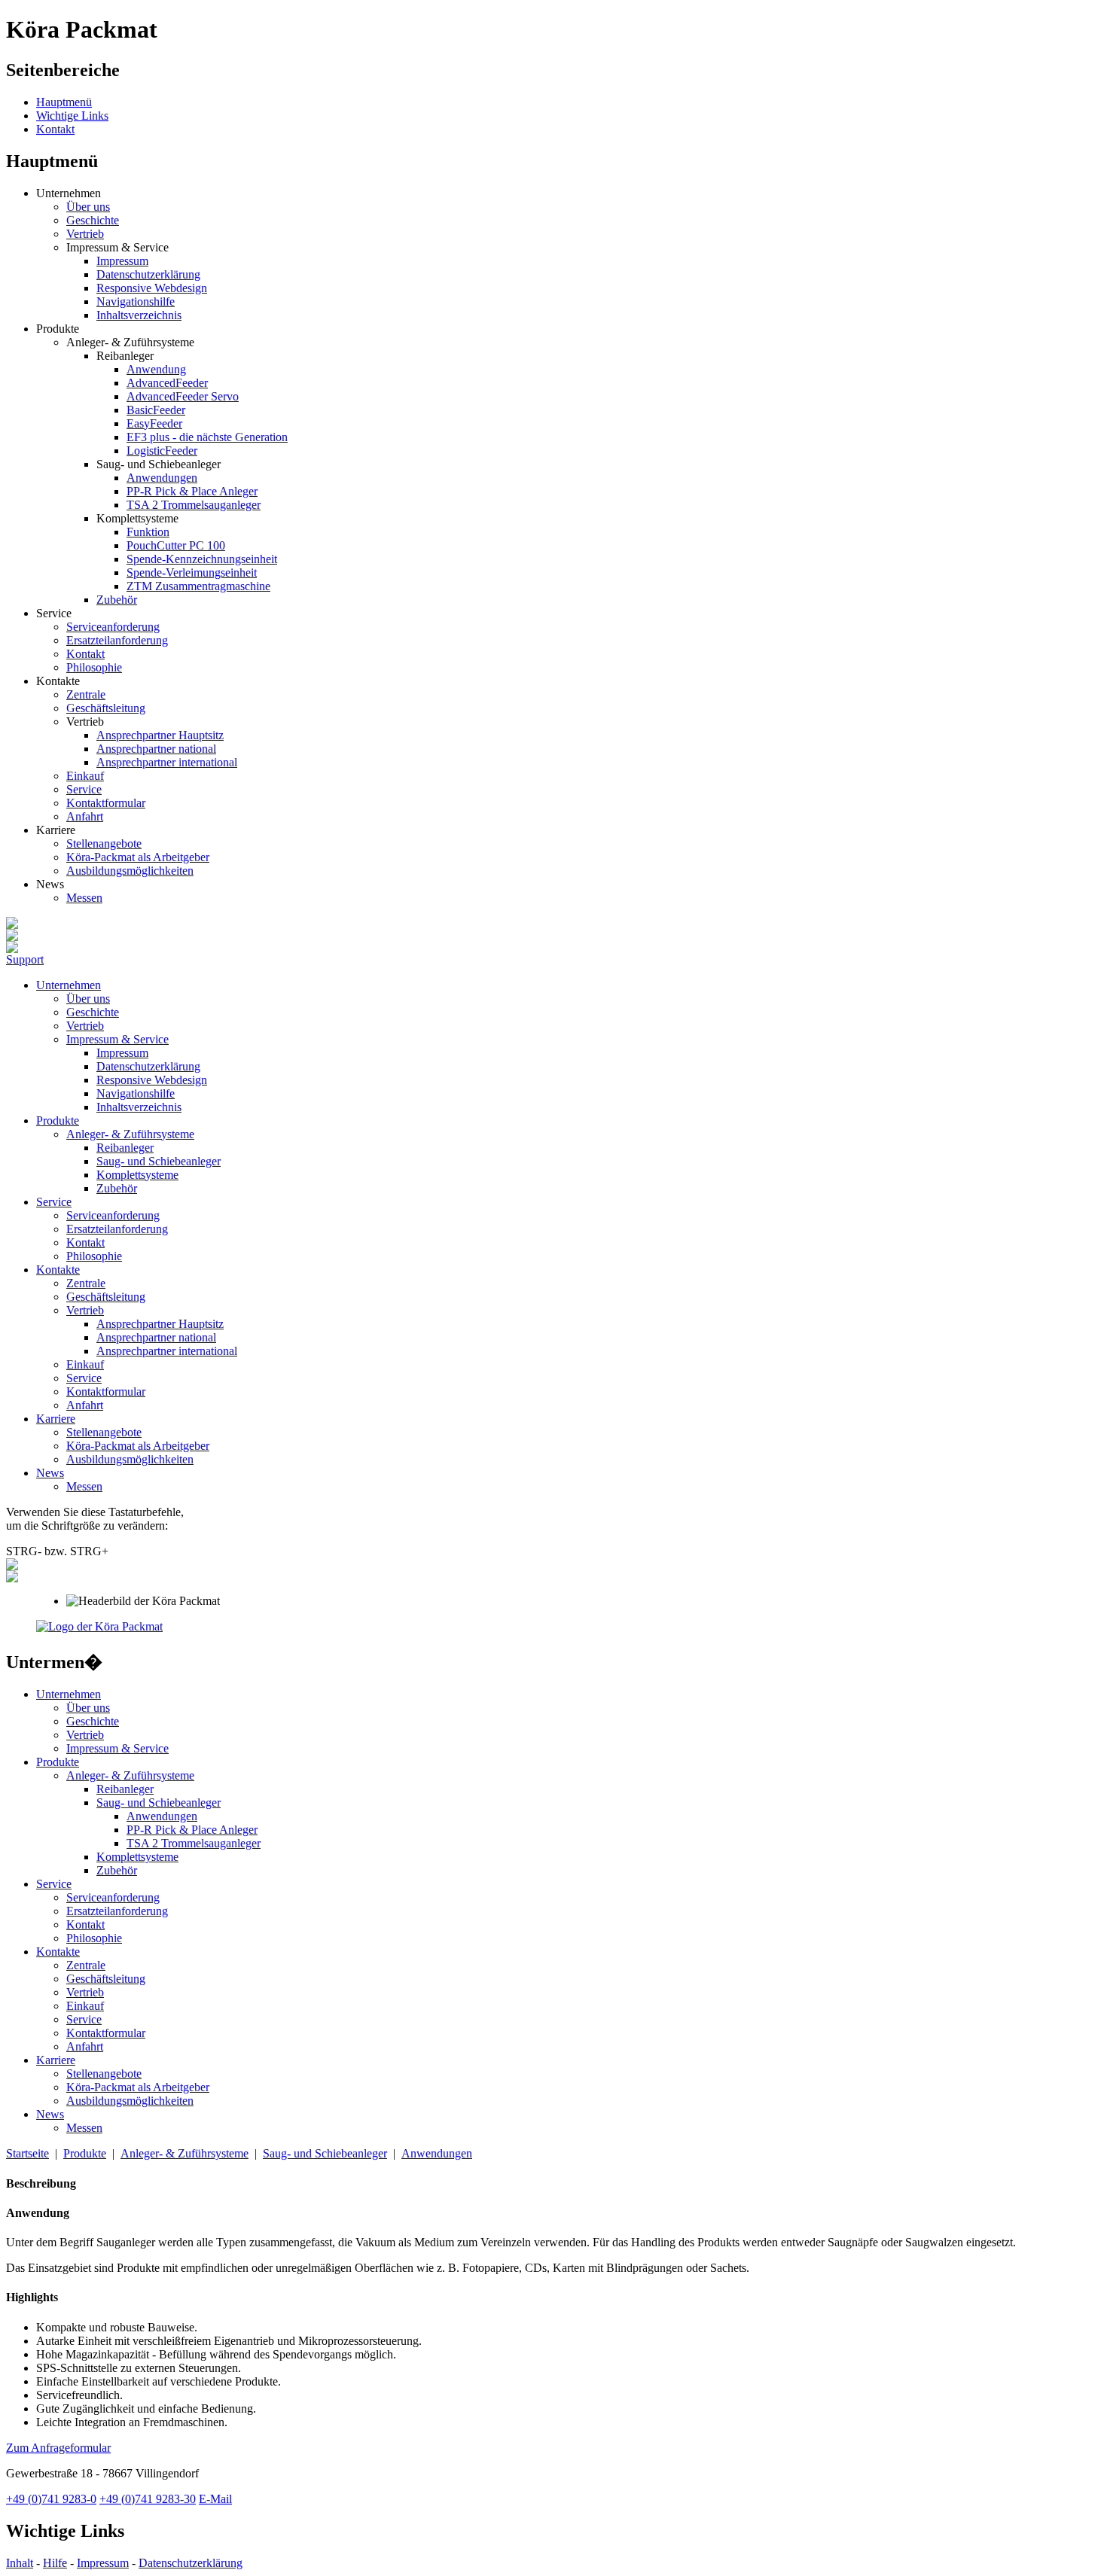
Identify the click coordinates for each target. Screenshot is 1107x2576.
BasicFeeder (156, 410)
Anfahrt (85, 816)
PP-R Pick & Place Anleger (192, 491)
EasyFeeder (154, 423)
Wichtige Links (72, 116)
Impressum (122, 261)
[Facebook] (12, 925)
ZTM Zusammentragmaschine (198, 586)
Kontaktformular (106, 803)
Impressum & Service (117, 1039)
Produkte (58, 1121)
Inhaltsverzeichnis (139, 315)
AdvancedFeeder (167, 383)
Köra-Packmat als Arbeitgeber (138, 857)
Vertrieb (85, 234)
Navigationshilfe (136, 301)
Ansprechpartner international (167, 762)
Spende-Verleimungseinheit (192, 572)
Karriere (56, 1419)
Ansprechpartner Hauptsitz (160, 735)
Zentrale (86, 694)
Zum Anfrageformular (58, 2448)
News (50, 1473)
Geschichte (93, 220)
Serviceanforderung (113, 627)
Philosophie (94, 667)
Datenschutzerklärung (148, 274)
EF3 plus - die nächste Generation (207, 437)
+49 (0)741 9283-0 (51, 2499)
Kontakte (58, 1270)
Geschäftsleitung (106, 708)
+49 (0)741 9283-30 (148, 2499)
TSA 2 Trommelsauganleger (194, 505)
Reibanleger (125, 1148)
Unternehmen (69, 985)
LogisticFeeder (162, 451)
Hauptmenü (64, 102)
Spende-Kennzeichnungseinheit (202, 559)
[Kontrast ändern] (12, 1566)
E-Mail (215, 2499)
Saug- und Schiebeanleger (159, 1161)
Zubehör (117, 600)
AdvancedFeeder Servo (183, 396)
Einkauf (85, 776)
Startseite (27, 2153)
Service (84, 789)
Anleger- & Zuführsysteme (130, 1134)
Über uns (88, 207)
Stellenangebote (104, 843)
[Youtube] (12, 949)
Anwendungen (162, 478)
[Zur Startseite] (99, 1626)
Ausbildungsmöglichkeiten (130, 871)
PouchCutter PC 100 (176, 545)
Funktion (148, 532)
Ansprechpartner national (156, 749)
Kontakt (55, 129)
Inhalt (20, 2563)
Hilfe (55, 2563)
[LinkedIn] (12, 937)
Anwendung (156, 369)
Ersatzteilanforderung (117, 640)
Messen (84, 898)
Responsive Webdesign (152, 288)
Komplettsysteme (137, 1175)
